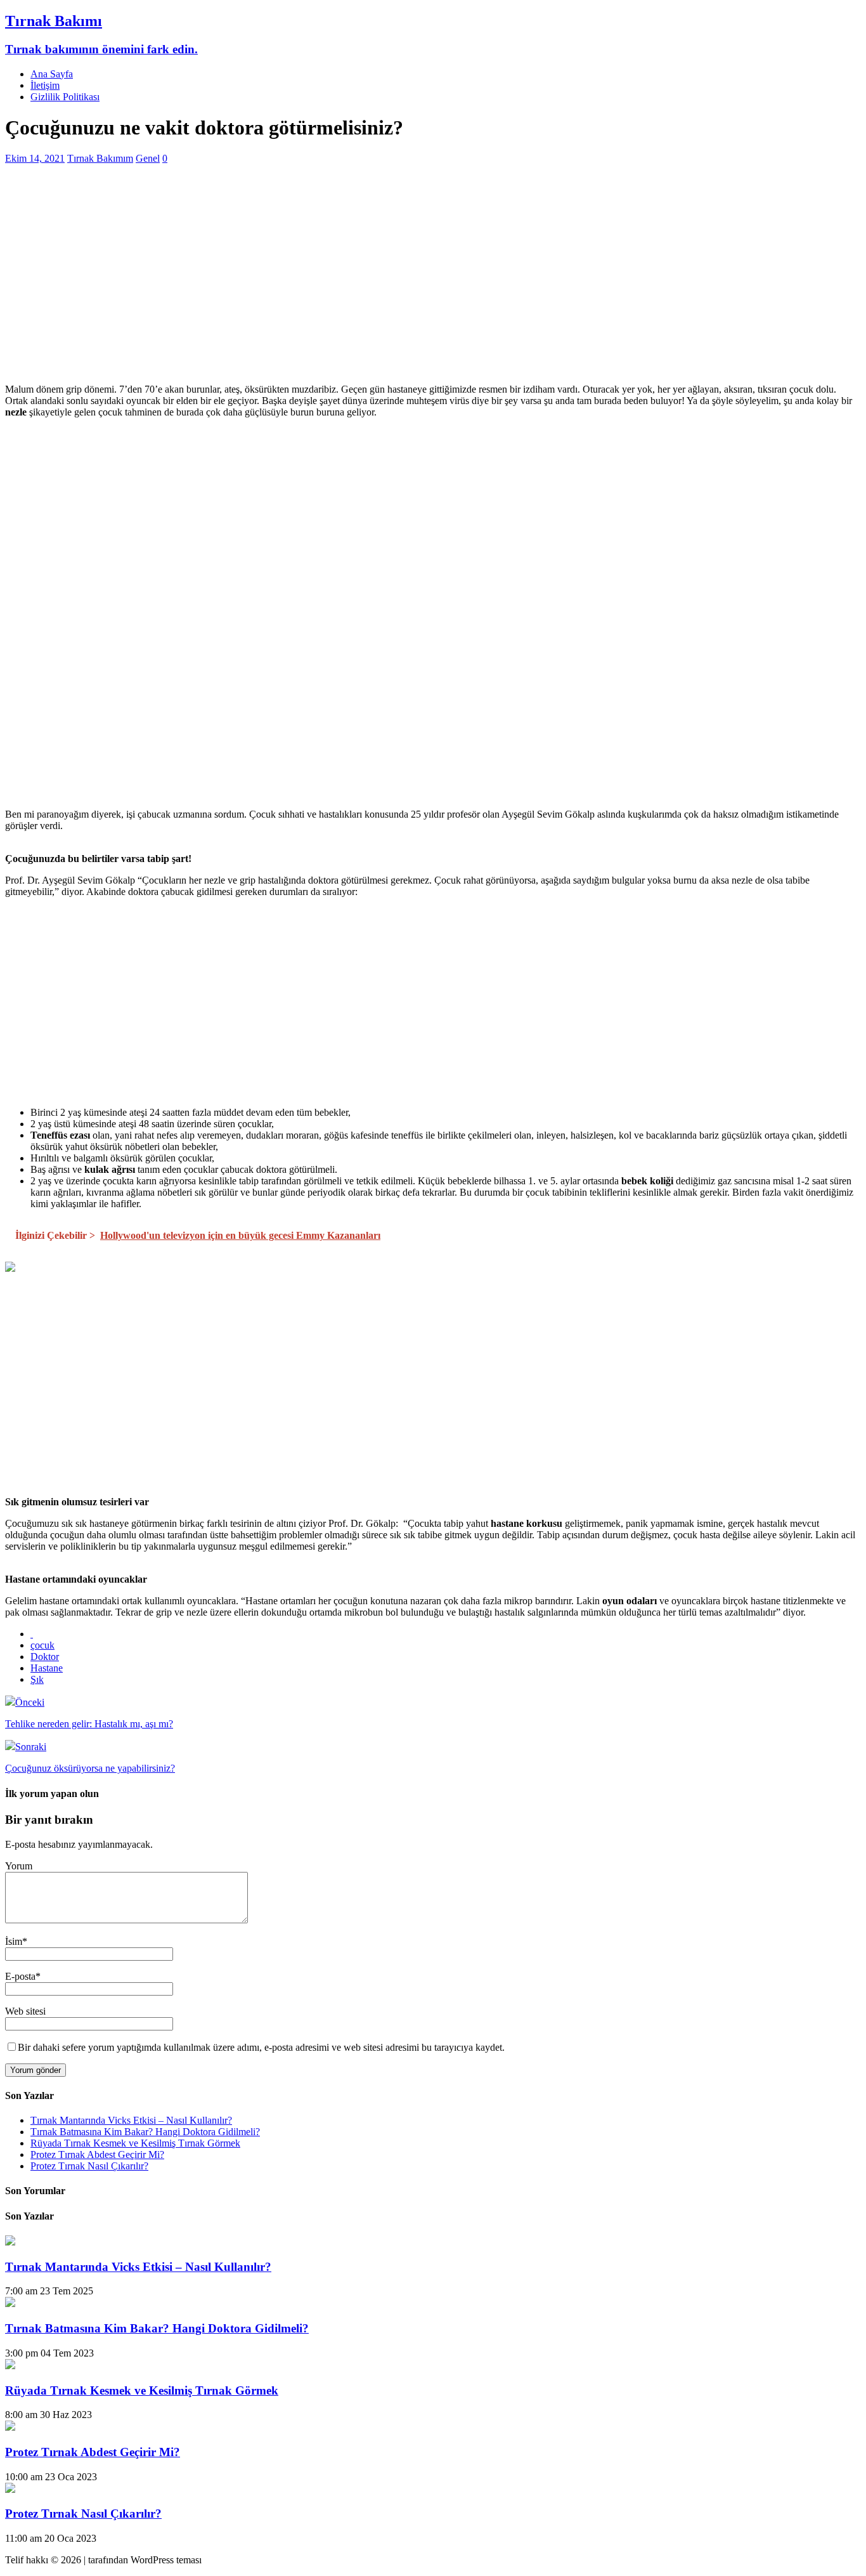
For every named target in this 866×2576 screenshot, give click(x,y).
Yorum (19, 1866)
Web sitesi (25, 2011)
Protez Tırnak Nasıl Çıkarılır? (89, 2166)
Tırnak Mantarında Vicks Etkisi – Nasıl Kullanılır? (131, 2120)
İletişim (45, 85)
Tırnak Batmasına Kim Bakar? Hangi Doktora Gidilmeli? (145, 2132)
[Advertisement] (385, 285)
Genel (148, 158)
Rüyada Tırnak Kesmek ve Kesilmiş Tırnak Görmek (135, 2143)
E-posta (20, 1976)
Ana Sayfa (52, 74)
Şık (37, 1679)
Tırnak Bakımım (100, 158)
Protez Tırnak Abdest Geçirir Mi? (97, 2154)
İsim (14, 1941)
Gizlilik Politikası (65, 97)
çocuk (42, 1645)
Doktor (45, 1657)
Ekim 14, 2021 (35, 158)
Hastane (47, 1668)
